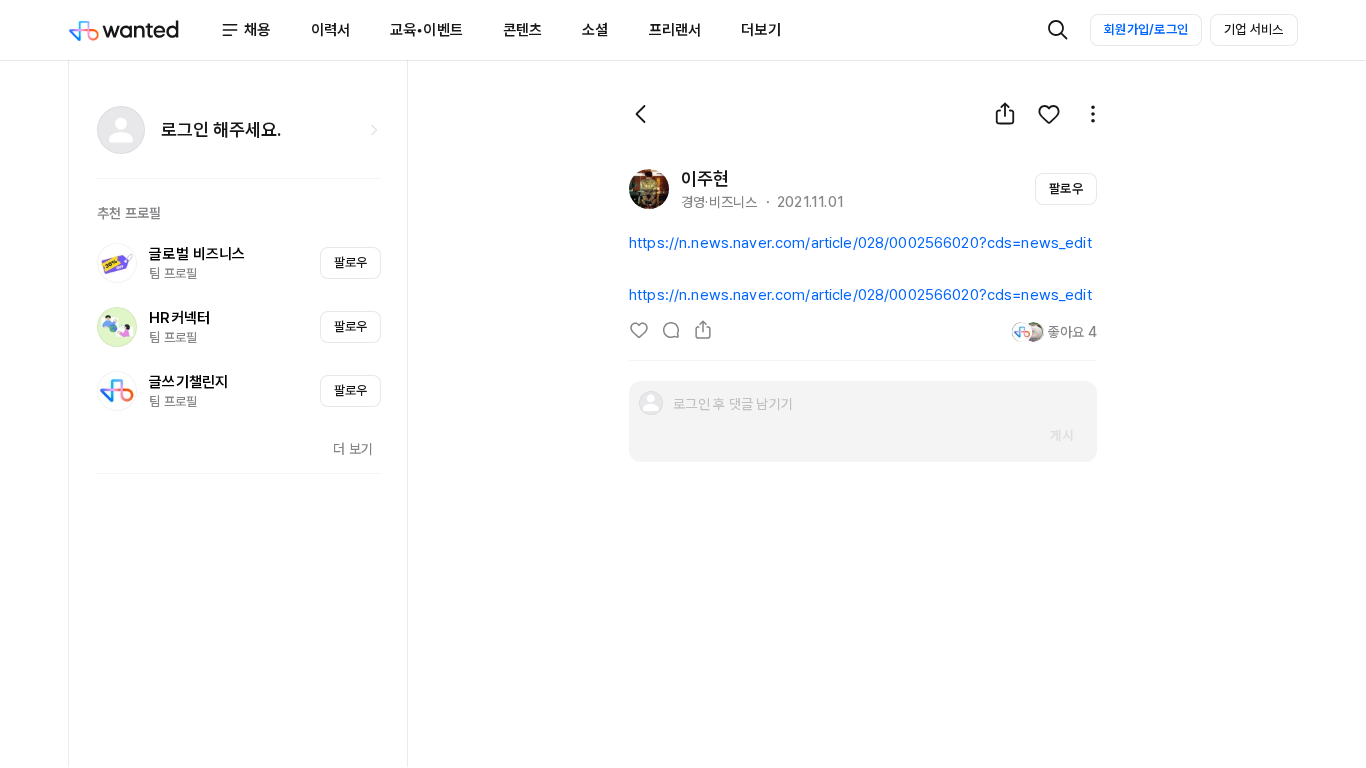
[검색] (1058, 30)
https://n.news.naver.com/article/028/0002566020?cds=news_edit (860, 243)
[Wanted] (144, 30)
